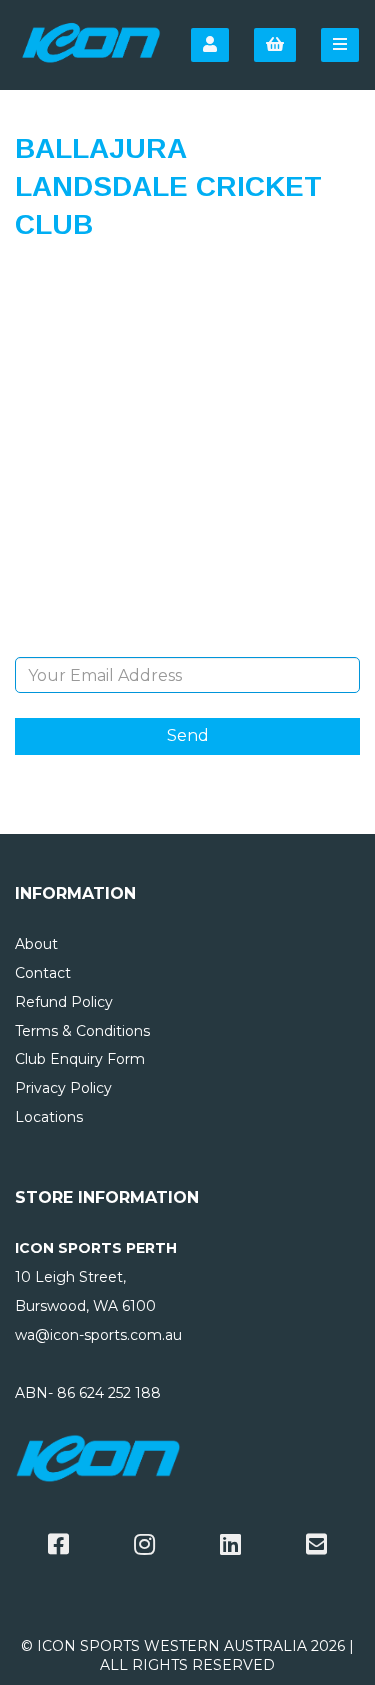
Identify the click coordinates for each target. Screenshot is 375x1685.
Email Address (187, 642)
